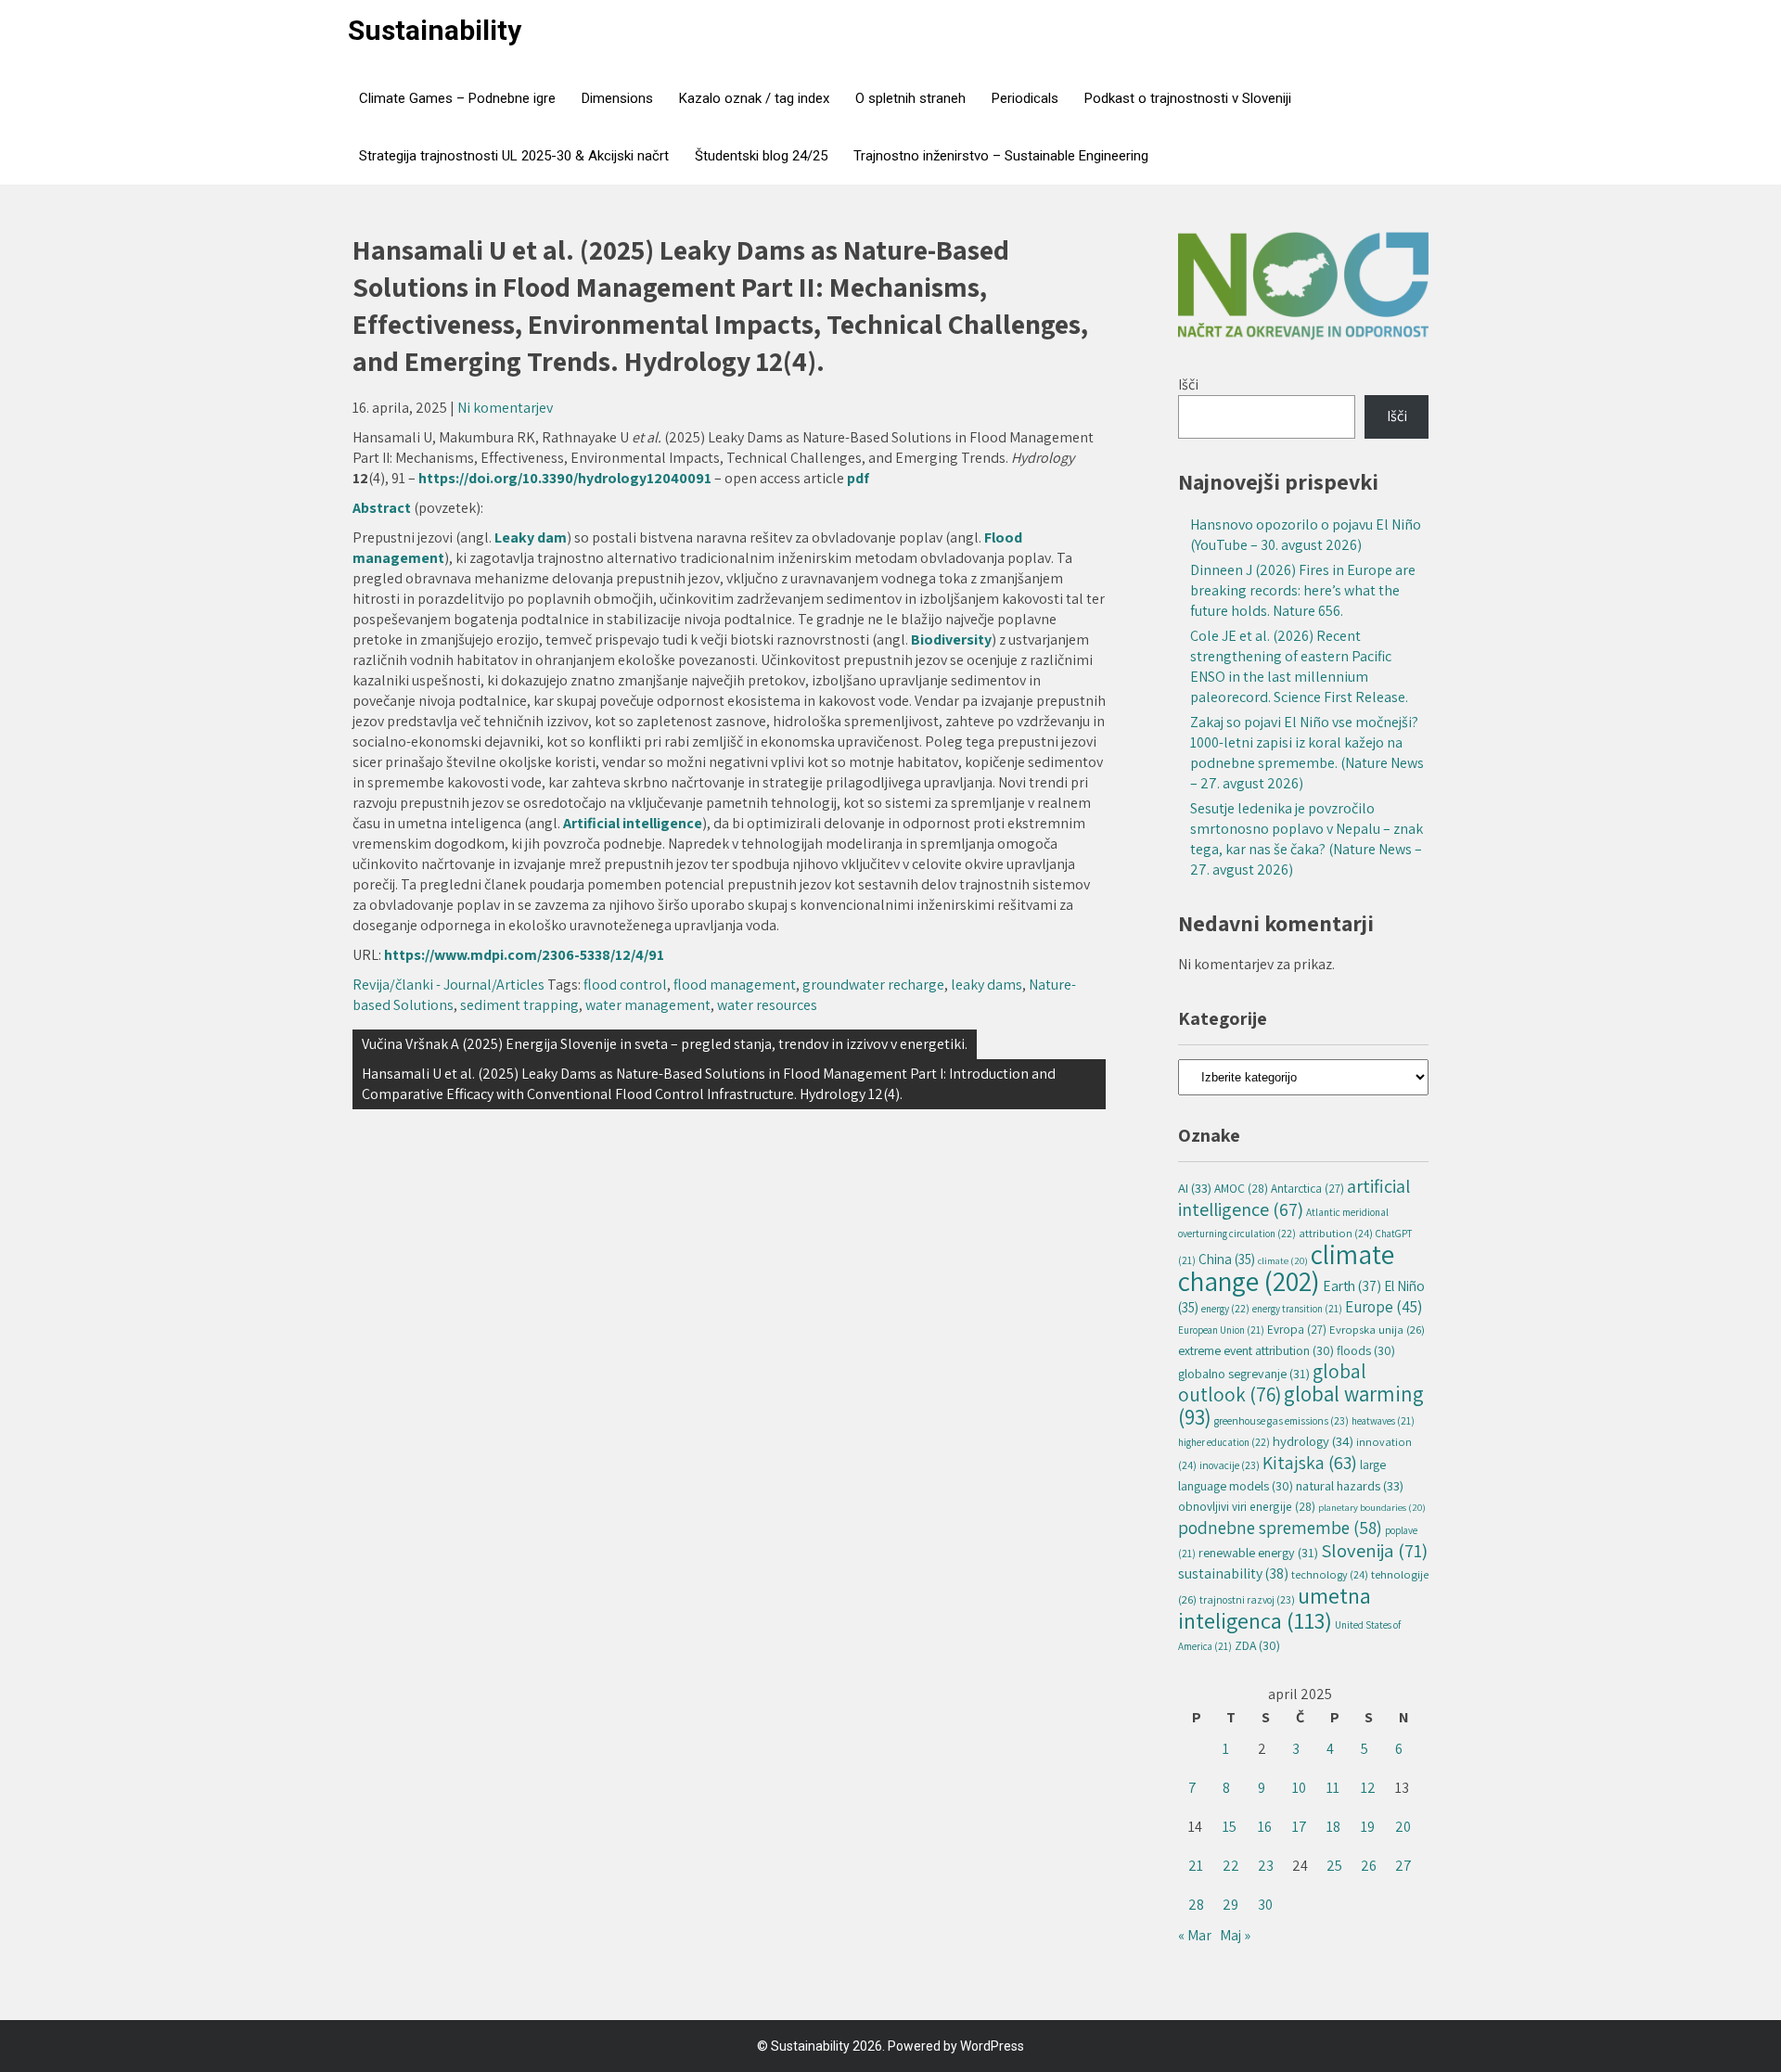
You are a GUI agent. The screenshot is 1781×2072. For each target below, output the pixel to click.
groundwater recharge (873, 985)
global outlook (1272, 1382)
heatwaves (1383, 1421)
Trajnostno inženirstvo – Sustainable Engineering (1001, 156)
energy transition (1297, 1309)
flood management (735, 985)
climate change (1286, 1267)
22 (1231, 1866)
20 (1403, 1827)
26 (1369, 1866)
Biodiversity (951, 640)
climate (1283, 1260)
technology (1330, 1574)
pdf (858, 478)
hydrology (1313, 1441)
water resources (767, 1005)
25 (1334, 1866)
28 (1196, 1905)
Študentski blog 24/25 (761, 156)
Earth (1352, 1285)
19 (1368, 1827)
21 (1196, 1866)
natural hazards (1350, 1485)
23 (1266, 1866)
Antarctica (1307, 1189)
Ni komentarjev (505, 408)
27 (1403, 1866)
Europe (1384, 1307)
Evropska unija (1377, 1330)
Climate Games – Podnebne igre (457, 98)
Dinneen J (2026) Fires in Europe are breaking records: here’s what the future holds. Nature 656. (1303, 590)
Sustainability (435, 30)
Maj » (1235, 1935)
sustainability (1233, 1573)
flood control (625, 985)
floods (1366, 1350)
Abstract (383, 508)
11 (1333, 1788)
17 (1300, 1827)
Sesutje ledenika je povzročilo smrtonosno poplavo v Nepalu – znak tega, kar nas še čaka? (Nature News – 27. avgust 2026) (1307, 839)
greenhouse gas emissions (1281, 1420)
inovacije (1230, 1465)
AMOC (1241, 1188)
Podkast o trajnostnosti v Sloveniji (1188, 98)
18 (1333, 1827)
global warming (1301, 1406)
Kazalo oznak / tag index (754, 98)
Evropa (1297, 1330)
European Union (1221, 1330)
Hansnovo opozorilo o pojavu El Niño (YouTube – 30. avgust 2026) (1306, 535)
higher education (1224, 1442)
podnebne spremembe (1280, 1527)
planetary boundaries (1372, 1507)
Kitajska (1310, 1463)
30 (1265, 1905)
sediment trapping (519, 1005)
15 (1230, 1827)
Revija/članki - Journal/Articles (448, 985)
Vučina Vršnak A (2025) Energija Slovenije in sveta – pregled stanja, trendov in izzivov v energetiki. (665, 1044)
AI (1195, 1188)
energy (1225, 1308)
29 (1230, 1905)
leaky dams (987, 985)
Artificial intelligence (633, 823)
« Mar (1195, 1935)
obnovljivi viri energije (1247, 1506)
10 (1299, 1788)
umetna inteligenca (1275, 1608)
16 (1265, 1827)
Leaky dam (531, 537)
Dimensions (617, 98)
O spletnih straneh (910, 98)
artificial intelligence (1294, 1197)
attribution (1336, 1233)
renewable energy (1258, 1552)
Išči (1188, 384)
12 (1368, 1788)
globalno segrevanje (1244, 1373)
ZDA (1257, 1645)
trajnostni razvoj (1247, 1599)
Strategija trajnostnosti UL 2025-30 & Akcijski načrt (514, 156)
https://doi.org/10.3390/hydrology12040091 (565, 478)
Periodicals (1025, 98)
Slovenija (1374, 1550)
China (1227, 1259)
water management (648, 1005)
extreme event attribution (1256, 1350)
